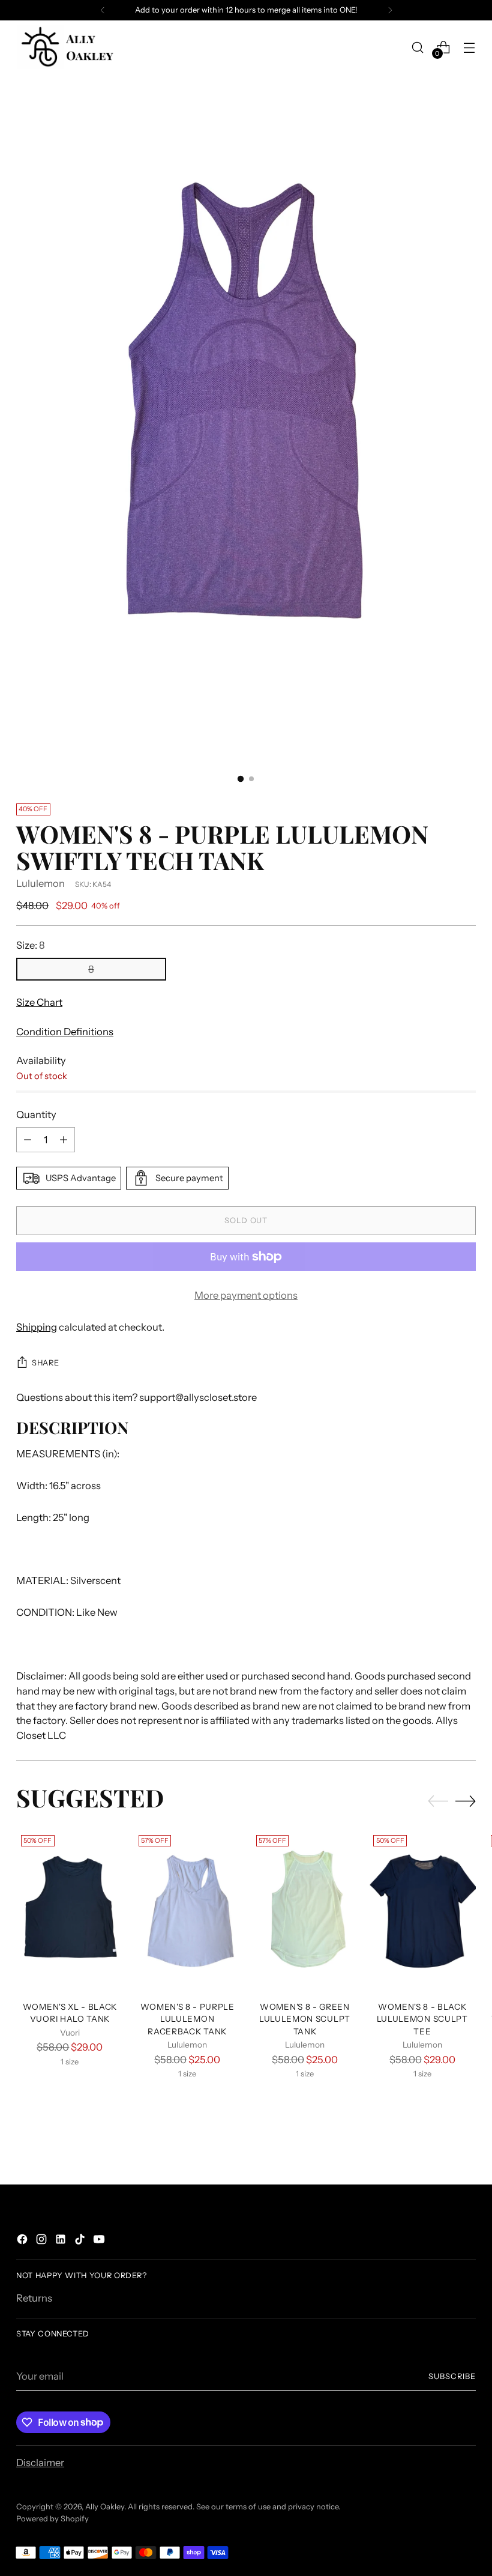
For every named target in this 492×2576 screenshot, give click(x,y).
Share (45, 1363)
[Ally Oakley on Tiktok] (81, 2241)
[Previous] (103, 10)
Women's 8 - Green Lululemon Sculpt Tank (305, 2019)
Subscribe (452, 2376)
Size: (31, 945)
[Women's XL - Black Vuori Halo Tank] (70, 1911)
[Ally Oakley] (67, 47)
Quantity (36, 1114)
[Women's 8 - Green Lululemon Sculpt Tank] (305, 1911)
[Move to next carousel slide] (466, 1801)
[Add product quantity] (64, 1140)
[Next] (390, 10)
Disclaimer (40, 2463)
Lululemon (40, 883)
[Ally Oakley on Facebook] (23, 2241)
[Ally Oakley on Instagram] (43, 2241)
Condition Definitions (65, 1032)
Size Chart (39, 1002)
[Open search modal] (418, 47)
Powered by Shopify (52, 2519)
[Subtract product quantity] (28, 1140)
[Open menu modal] (469, 47)
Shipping (37, 1327)
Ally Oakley (105, 2507)
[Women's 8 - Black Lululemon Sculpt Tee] (422, 1911)
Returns (34, 2298)
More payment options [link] (246, 1295)
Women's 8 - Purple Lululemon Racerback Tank (187, 2019)
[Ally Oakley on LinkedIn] (62, 2241)
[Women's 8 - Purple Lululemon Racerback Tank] (187, 1911)
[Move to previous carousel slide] (438, 1801)
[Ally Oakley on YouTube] (100, 2241)
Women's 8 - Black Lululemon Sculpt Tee (422, 2019)
